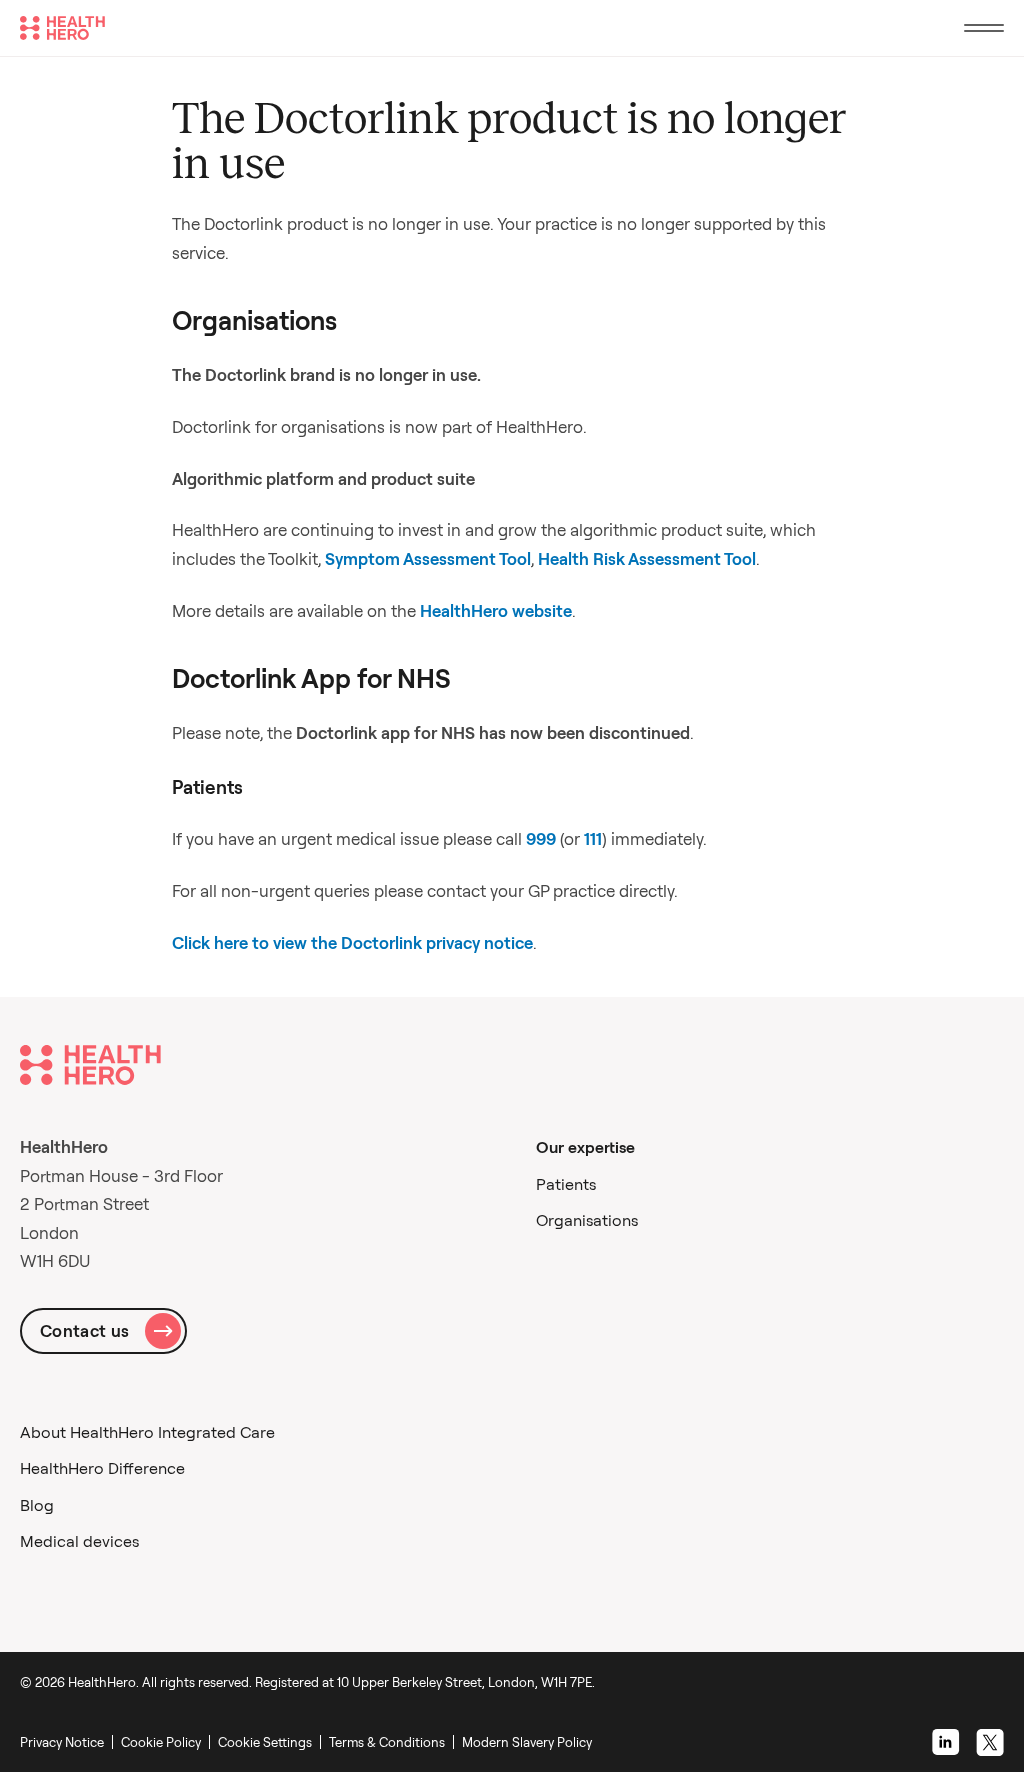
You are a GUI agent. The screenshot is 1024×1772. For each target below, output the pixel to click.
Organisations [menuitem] (587, 1220)
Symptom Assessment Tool (428, 558)
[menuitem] (269, 1742)
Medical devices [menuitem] (79, 1541)
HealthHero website (496, 610)
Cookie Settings (265, 1742)
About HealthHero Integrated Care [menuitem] (147, 1432)
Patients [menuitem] (566, 1184)
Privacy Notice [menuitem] (62, 1742)
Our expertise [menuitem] (585, 1147)
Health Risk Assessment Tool (647, 558)
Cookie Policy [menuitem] (161, 1742)
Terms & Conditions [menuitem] (387, 1742)
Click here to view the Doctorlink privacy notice (352, 942)
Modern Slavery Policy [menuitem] (527, 1742)
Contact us (84, 1330)
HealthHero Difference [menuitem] (102, 1468)
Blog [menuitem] (37, 1505)
